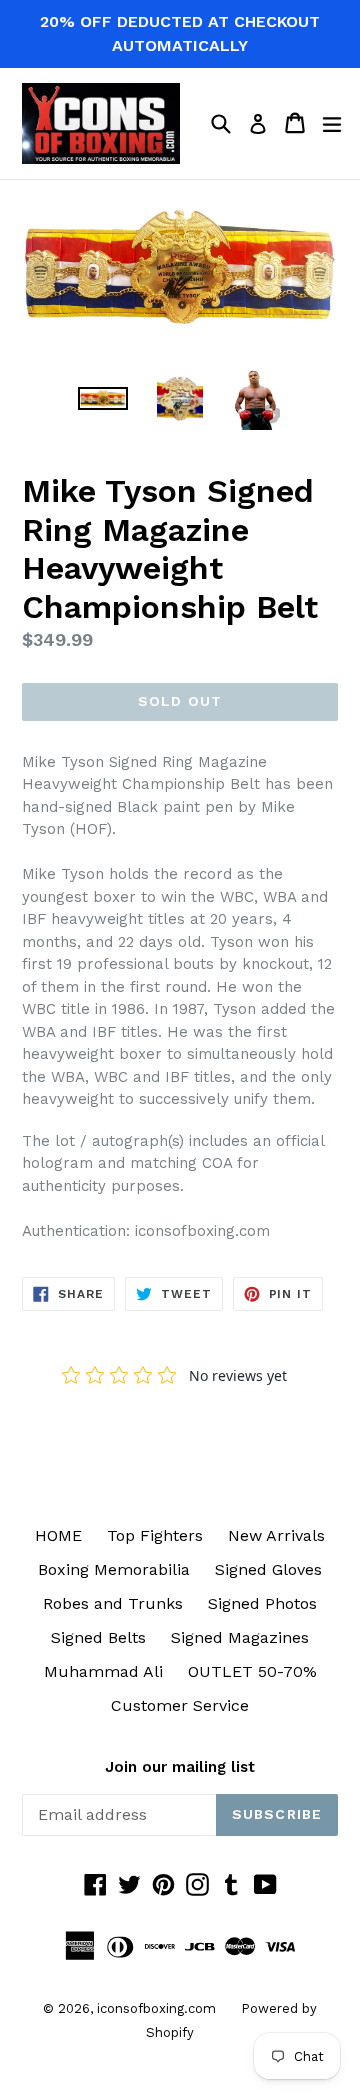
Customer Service (180, 1705)
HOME (58, 1535)
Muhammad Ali (103, 1671)
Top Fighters (155, 1535)
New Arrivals (276, 1535)
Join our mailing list (180, 1767)
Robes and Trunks (113, 1603)
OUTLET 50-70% (252, 1671)
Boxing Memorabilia (114, 1569)
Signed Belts (98, 1637)
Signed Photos (262, 1603)
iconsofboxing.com (156, 2008)
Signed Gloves (268, 1569)
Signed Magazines (240, 1637)
